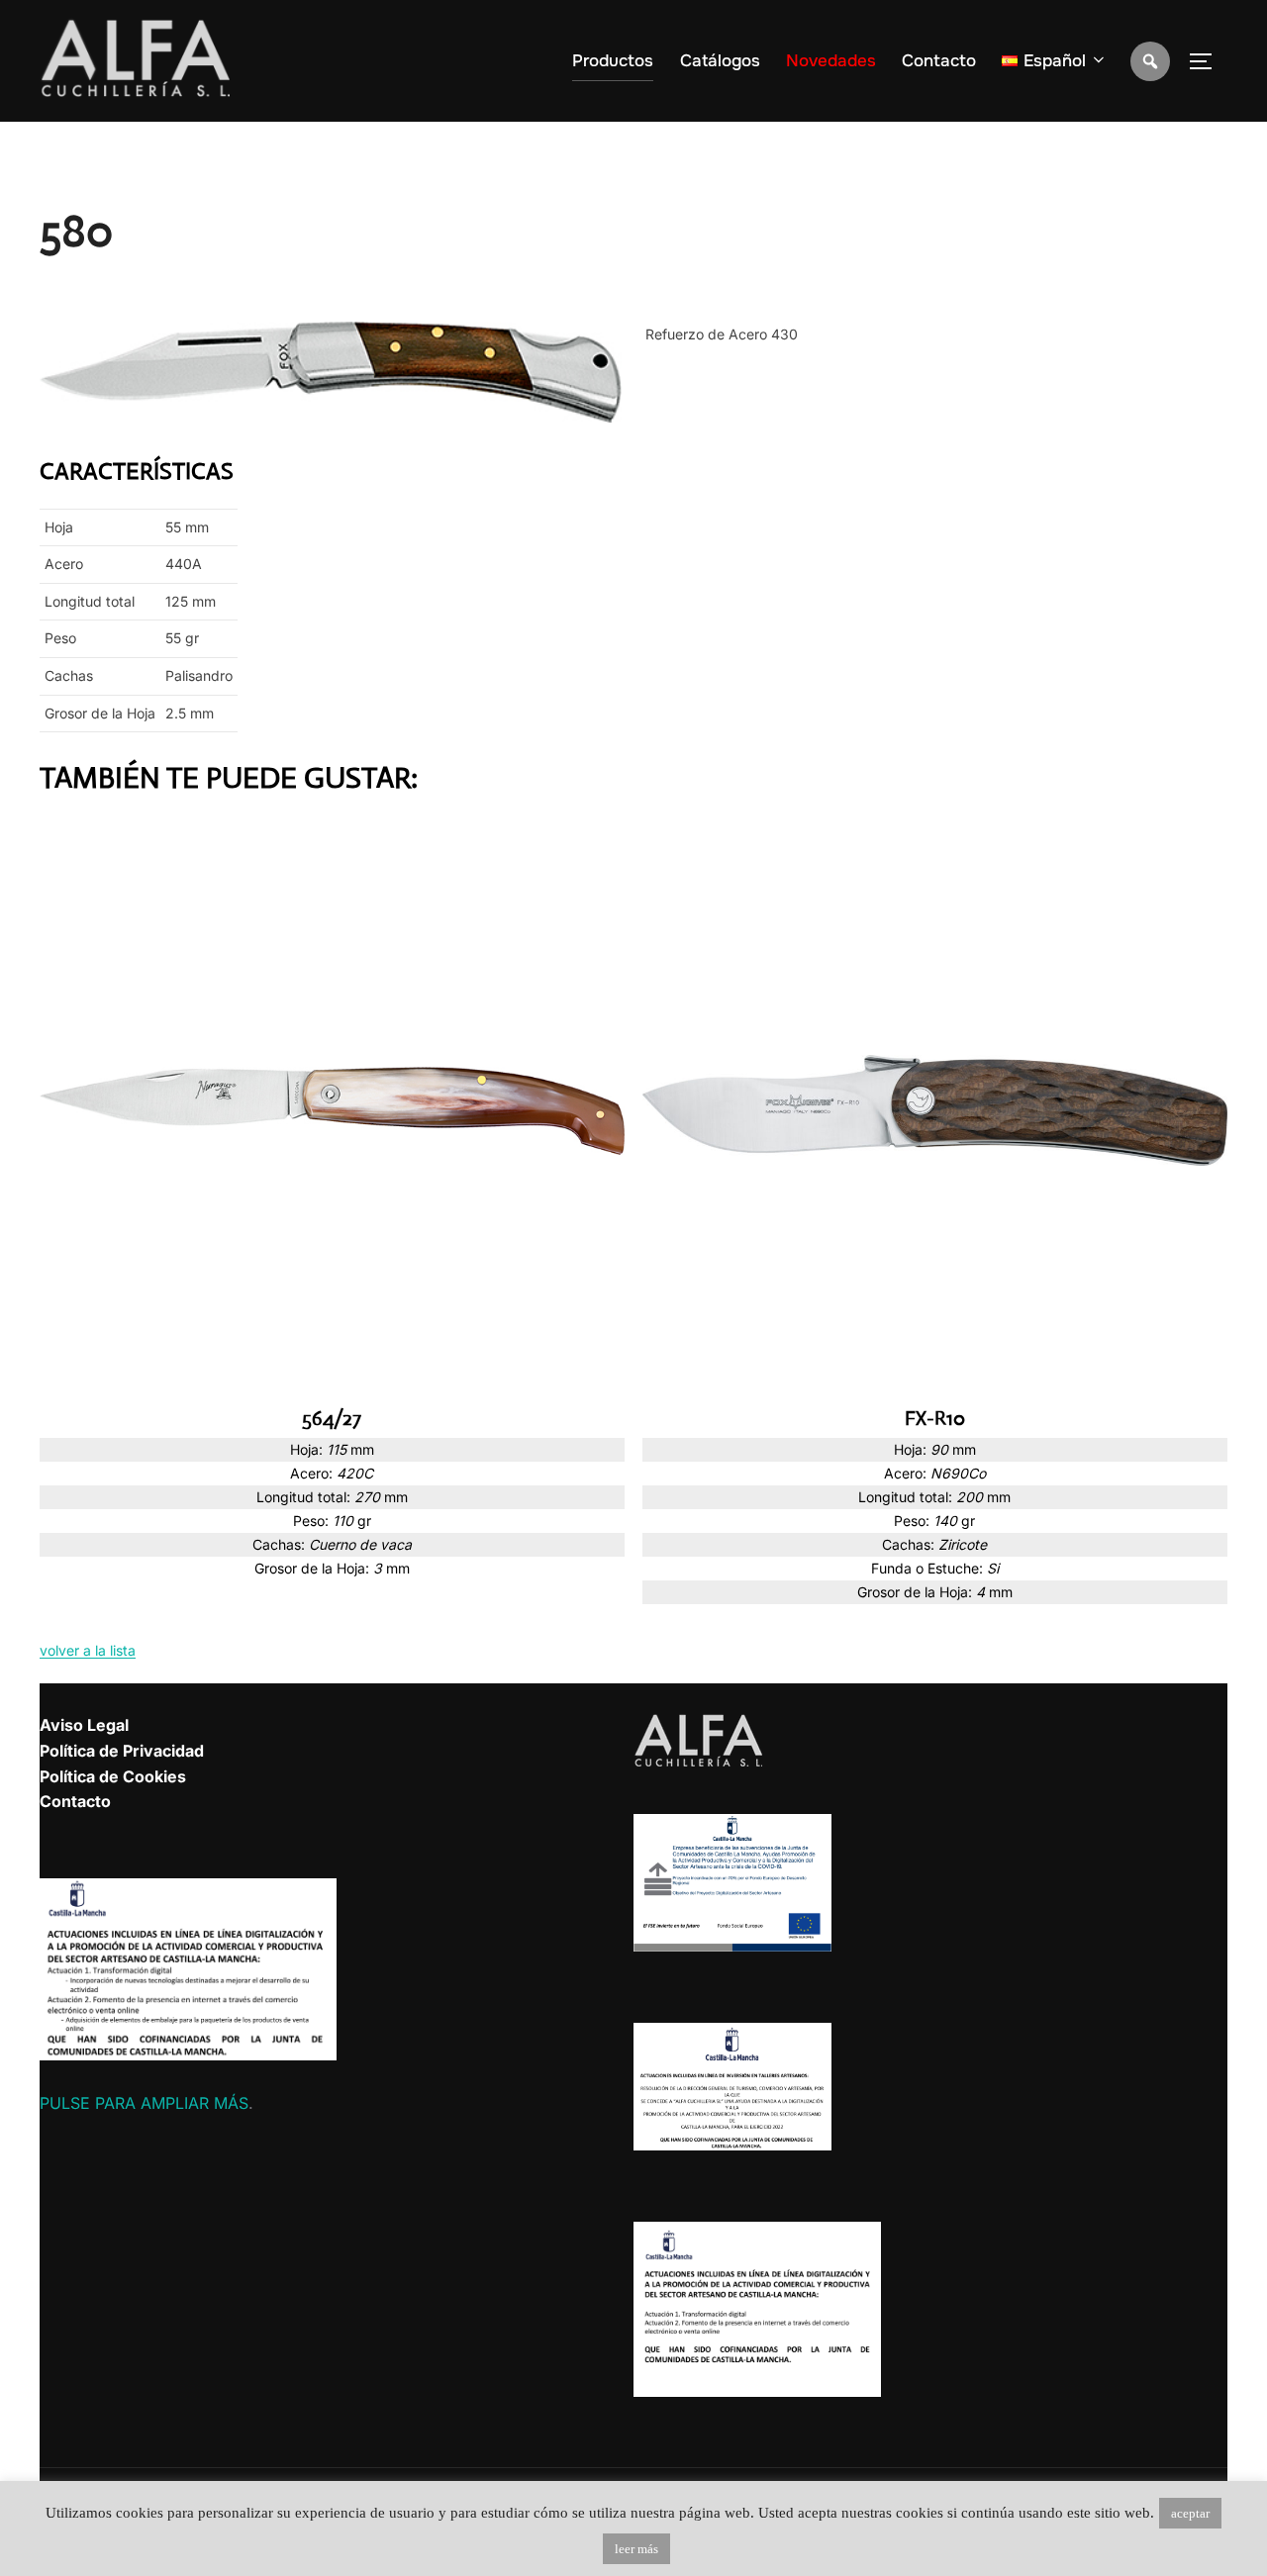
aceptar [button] (1190, 2513)
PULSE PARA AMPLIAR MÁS (144, 2103)
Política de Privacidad (122, 1751)
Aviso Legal (84, 1725)
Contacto (939, 61)
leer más (636, 2549)
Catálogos (720, 61)
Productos (613, 61)
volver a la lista (88, 1650)
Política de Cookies (113, 1776)
